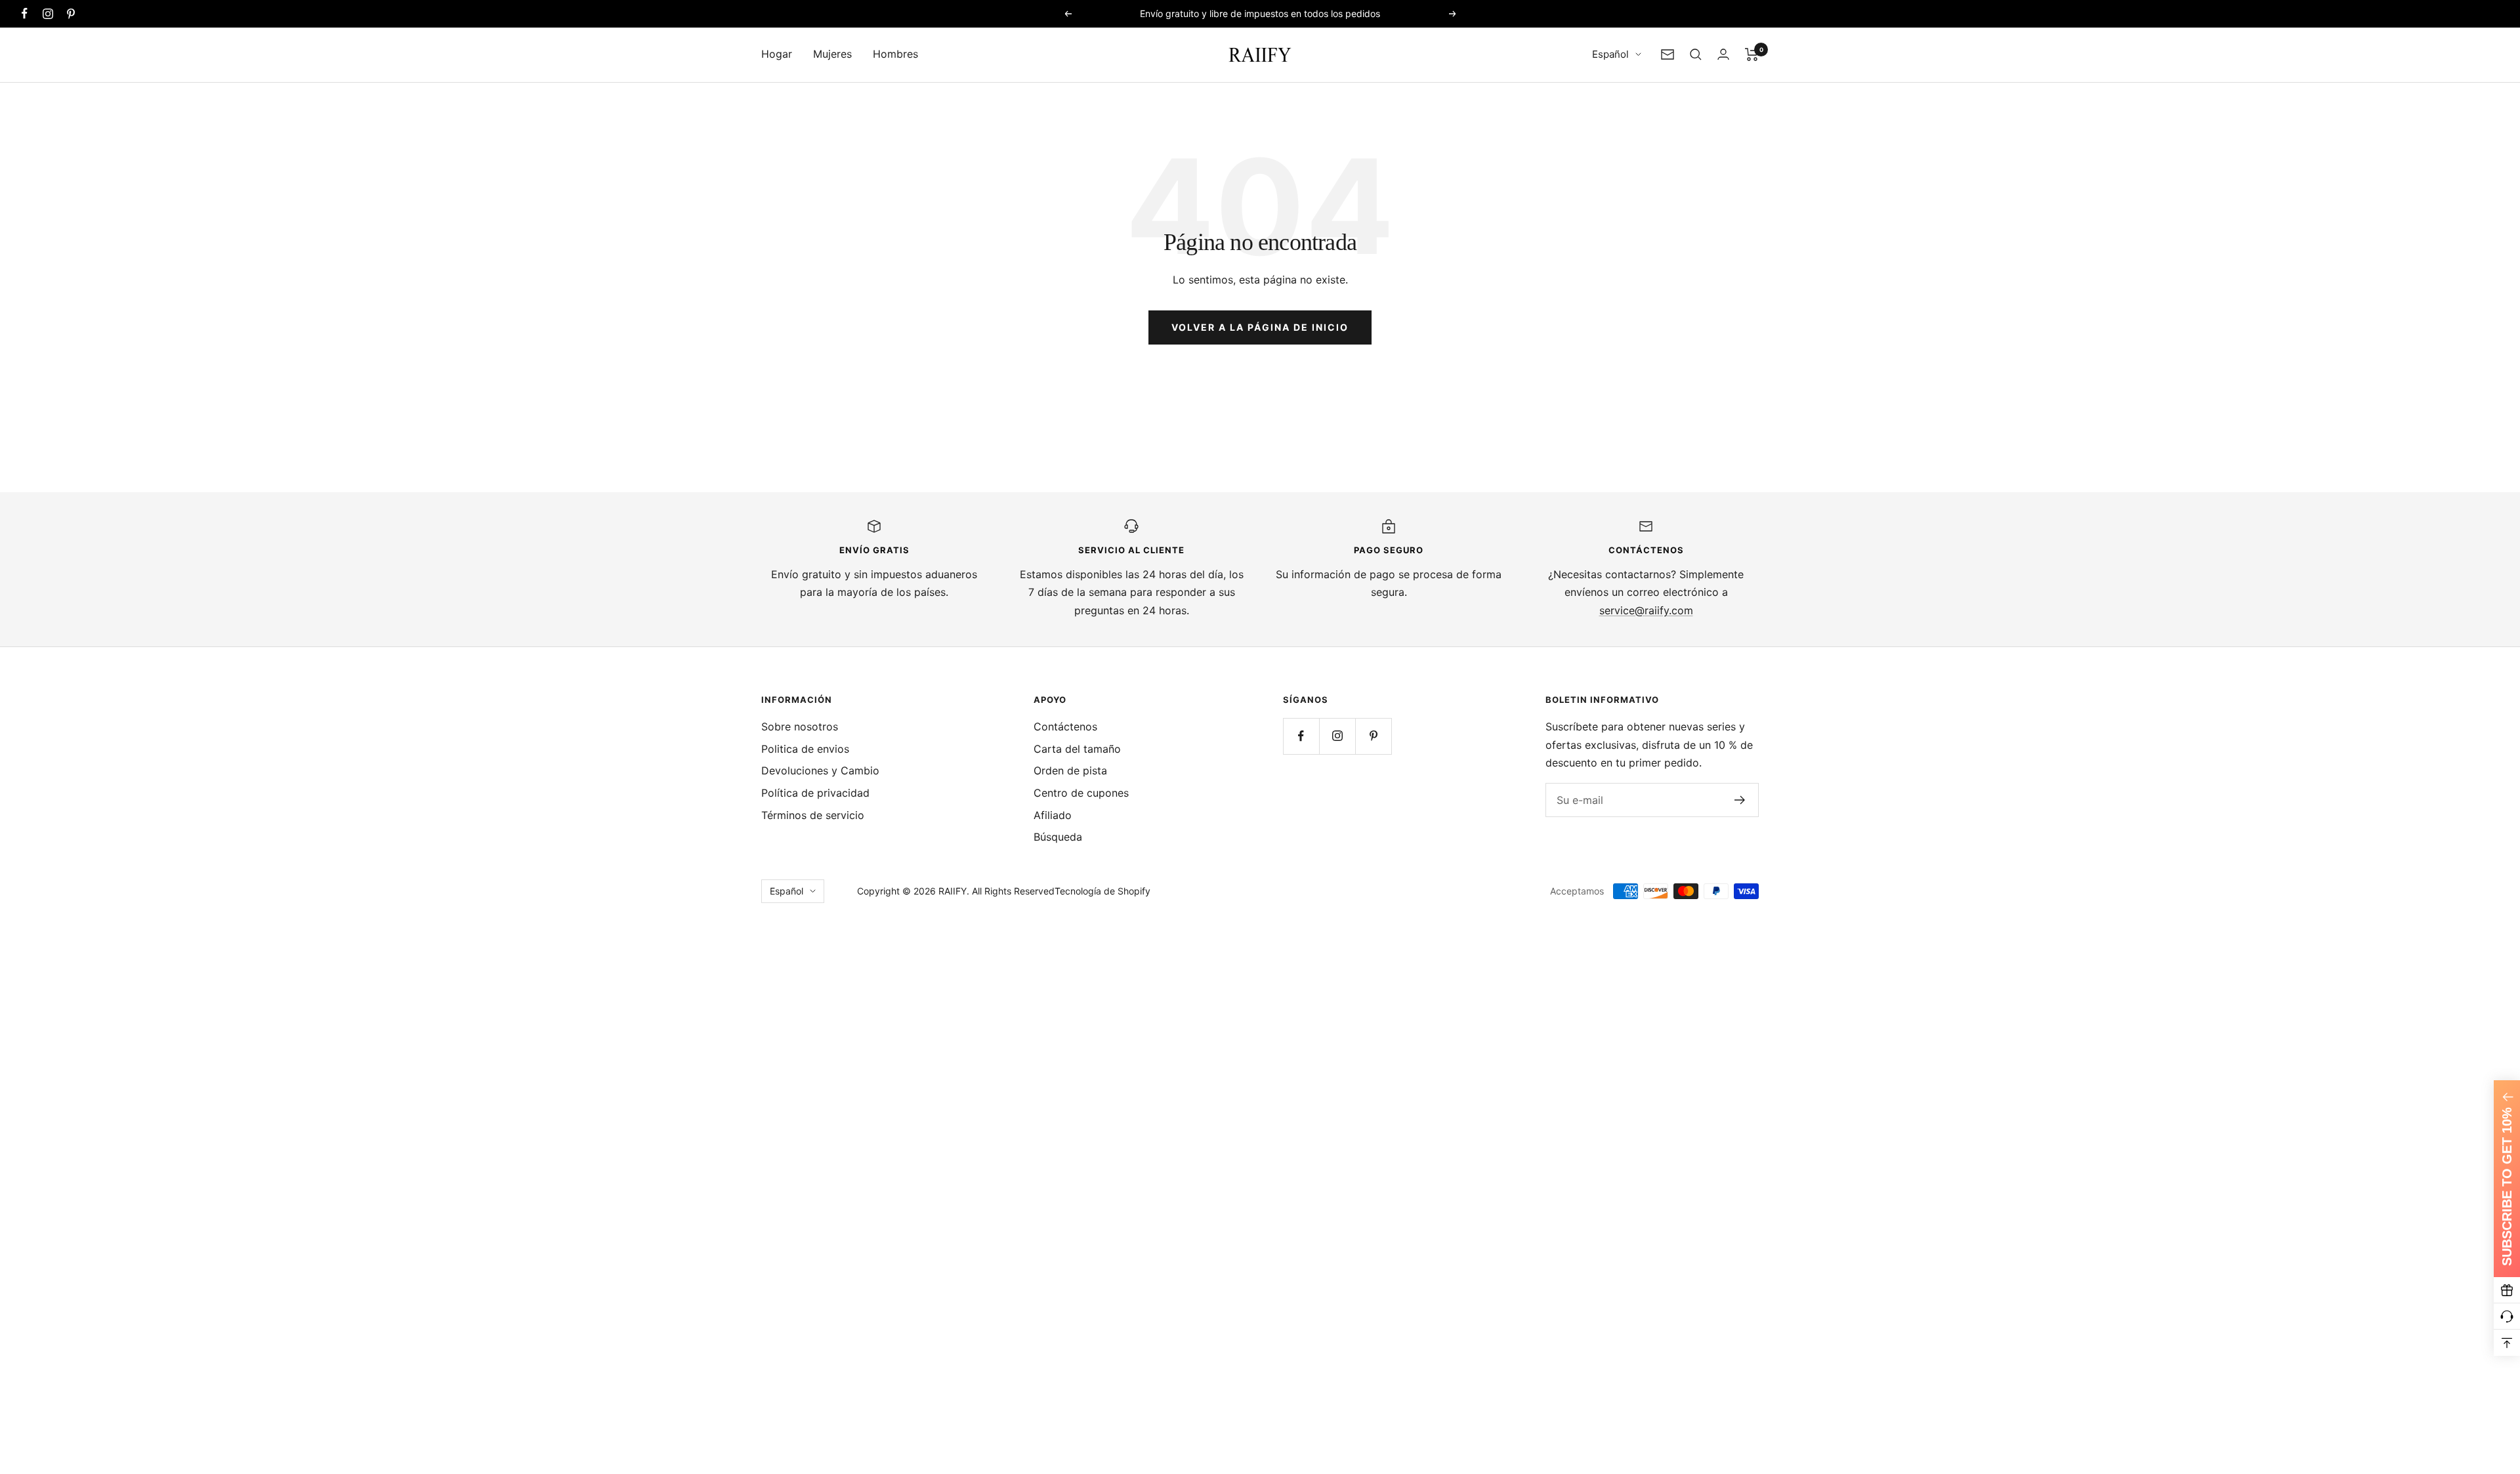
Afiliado (1053, 815)
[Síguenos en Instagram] (48, 13)
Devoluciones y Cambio (820, 770)
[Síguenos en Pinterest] (71, 13)
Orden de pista (1070, 770)
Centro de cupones (1081, 793)
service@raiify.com (1646, 610)
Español (1610, 54)
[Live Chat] (2507, 1316)
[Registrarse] (1740, 800)
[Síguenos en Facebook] (25, 13)
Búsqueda (1058, 837)
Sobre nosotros (800, 726)
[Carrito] (1752, 54)
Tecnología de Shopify (1102, 891)
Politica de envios (805, 749)
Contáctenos (1065, 726)
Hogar (777, 54)
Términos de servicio (813, 815)
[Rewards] (2507, 1290)
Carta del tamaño (1077, 749)
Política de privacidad (815, 793)
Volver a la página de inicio (1260, 327)
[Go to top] (2507, 1343)
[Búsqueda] (1696, 54)
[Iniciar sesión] (1723, 54)
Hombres (895, 54)
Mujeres (832, 54)
